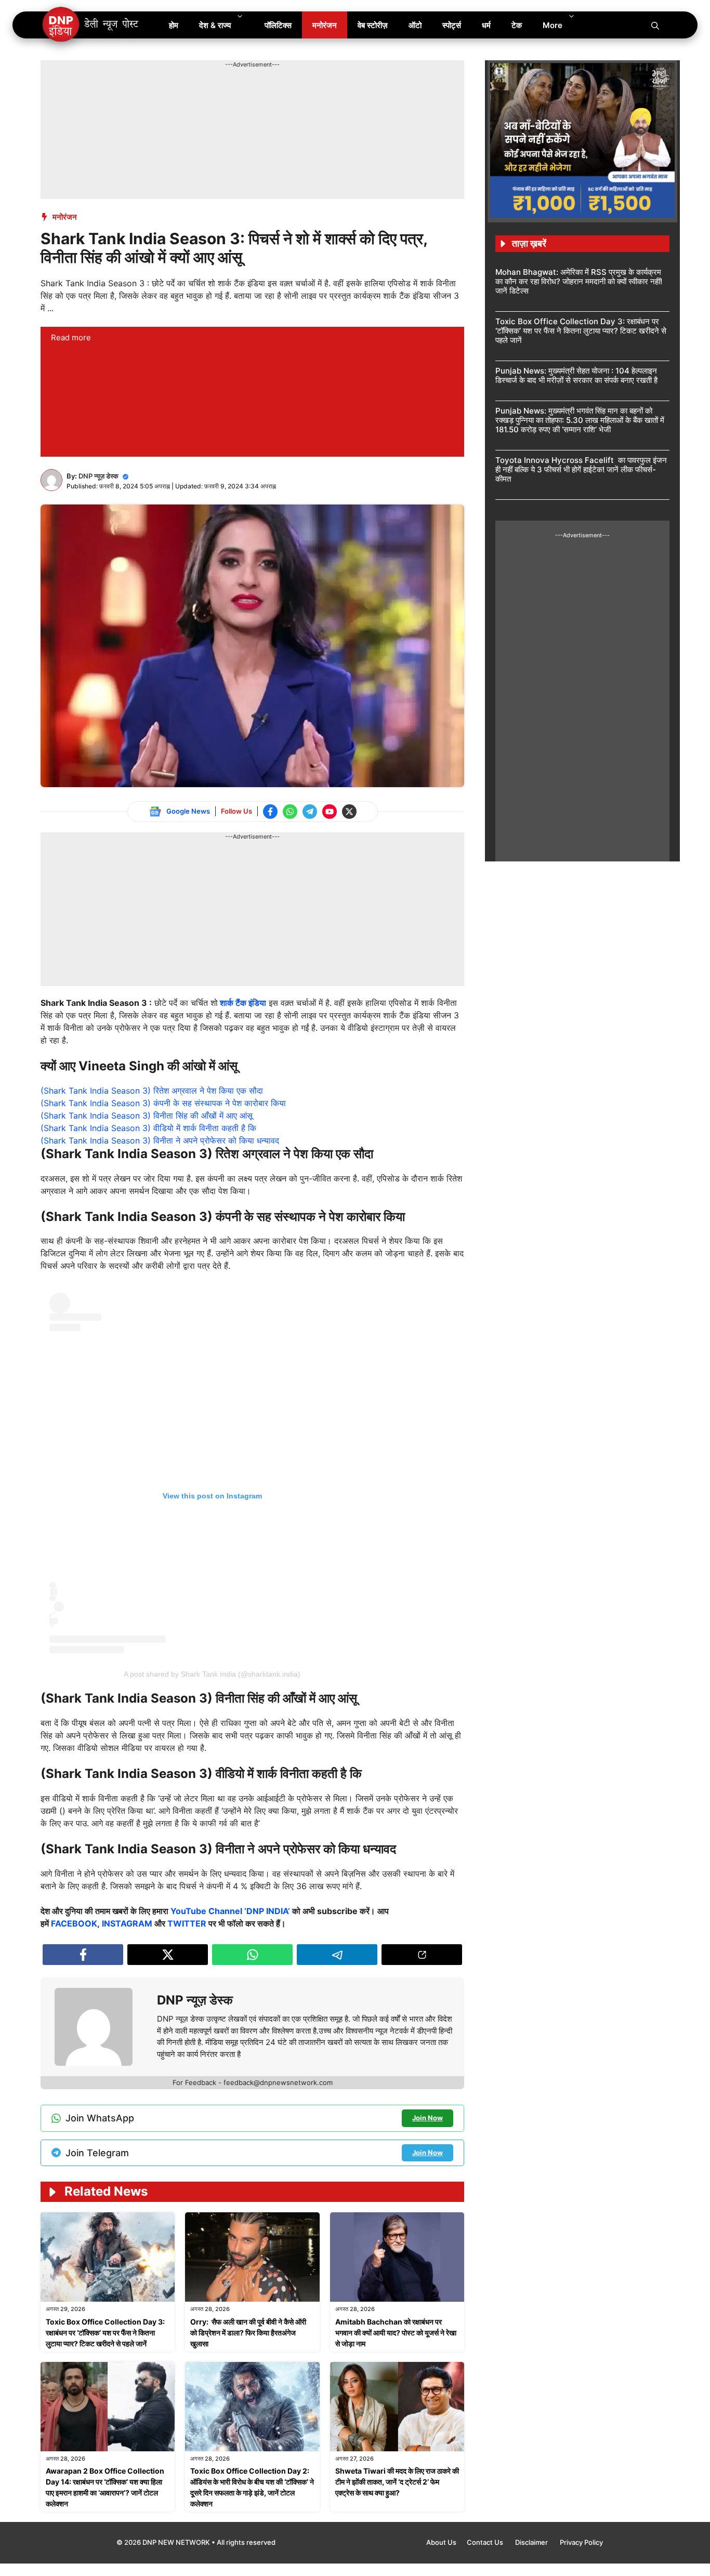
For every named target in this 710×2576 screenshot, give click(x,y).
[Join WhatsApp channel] (290, 812)
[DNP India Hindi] (91, 25)
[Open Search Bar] (655, 25)
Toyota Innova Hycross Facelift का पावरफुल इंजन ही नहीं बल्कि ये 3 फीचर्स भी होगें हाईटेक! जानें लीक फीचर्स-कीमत (581, 469)
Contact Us (486, 2542)
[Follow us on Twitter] (349, 812)
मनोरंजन (325, 25)
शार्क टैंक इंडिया (243, 1003)
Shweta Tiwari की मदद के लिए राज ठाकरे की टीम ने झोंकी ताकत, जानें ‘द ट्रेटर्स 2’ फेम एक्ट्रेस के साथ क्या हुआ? (397, 2482)
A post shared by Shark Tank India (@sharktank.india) (212, 1674)
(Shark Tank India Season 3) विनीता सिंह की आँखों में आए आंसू (147, 1116)
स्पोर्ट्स (452, 25)
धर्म (486, 25)
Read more (71, 337)
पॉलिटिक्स (278, 25)
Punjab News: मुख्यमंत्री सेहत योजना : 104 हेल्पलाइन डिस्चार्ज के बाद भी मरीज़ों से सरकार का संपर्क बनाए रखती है (576, 375)
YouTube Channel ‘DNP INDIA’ (230, 1911)
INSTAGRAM (127, 1923)
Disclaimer (532, 2542)
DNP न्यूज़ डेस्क (98, 476)
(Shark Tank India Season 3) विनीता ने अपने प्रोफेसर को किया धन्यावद (160, 1140)
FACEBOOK (74, 1923)
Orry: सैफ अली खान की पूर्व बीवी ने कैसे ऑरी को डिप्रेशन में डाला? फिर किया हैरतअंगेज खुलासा (248, 2333)
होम (174, 25)
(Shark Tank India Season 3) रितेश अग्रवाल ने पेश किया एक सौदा (152, 1091)
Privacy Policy (581, 2542)
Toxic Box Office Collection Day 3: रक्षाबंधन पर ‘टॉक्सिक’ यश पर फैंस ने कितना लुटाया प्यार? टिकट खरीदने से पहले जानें (105, 2333)
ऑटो (415, 25)
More (553, 25)
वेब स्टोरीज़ (373, 25)
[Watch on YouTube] (330, 812)
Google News (188, 811)
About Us (441, 2542)
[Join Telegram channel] (310, 812)
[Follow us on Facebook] (270, 812)
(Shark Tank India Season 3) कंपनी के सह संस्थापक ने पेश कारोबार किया (163, 1103)
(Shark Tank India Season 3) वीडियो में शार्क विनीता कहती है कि (148, 1128)
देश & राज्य (215, 25)
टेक (517, 25)
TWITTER (187, 1923)
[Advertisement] (230, 92)
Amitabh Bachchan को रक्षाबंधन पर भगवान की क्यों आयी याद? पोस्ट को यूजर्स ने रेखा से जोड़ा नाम (396, 2333)
